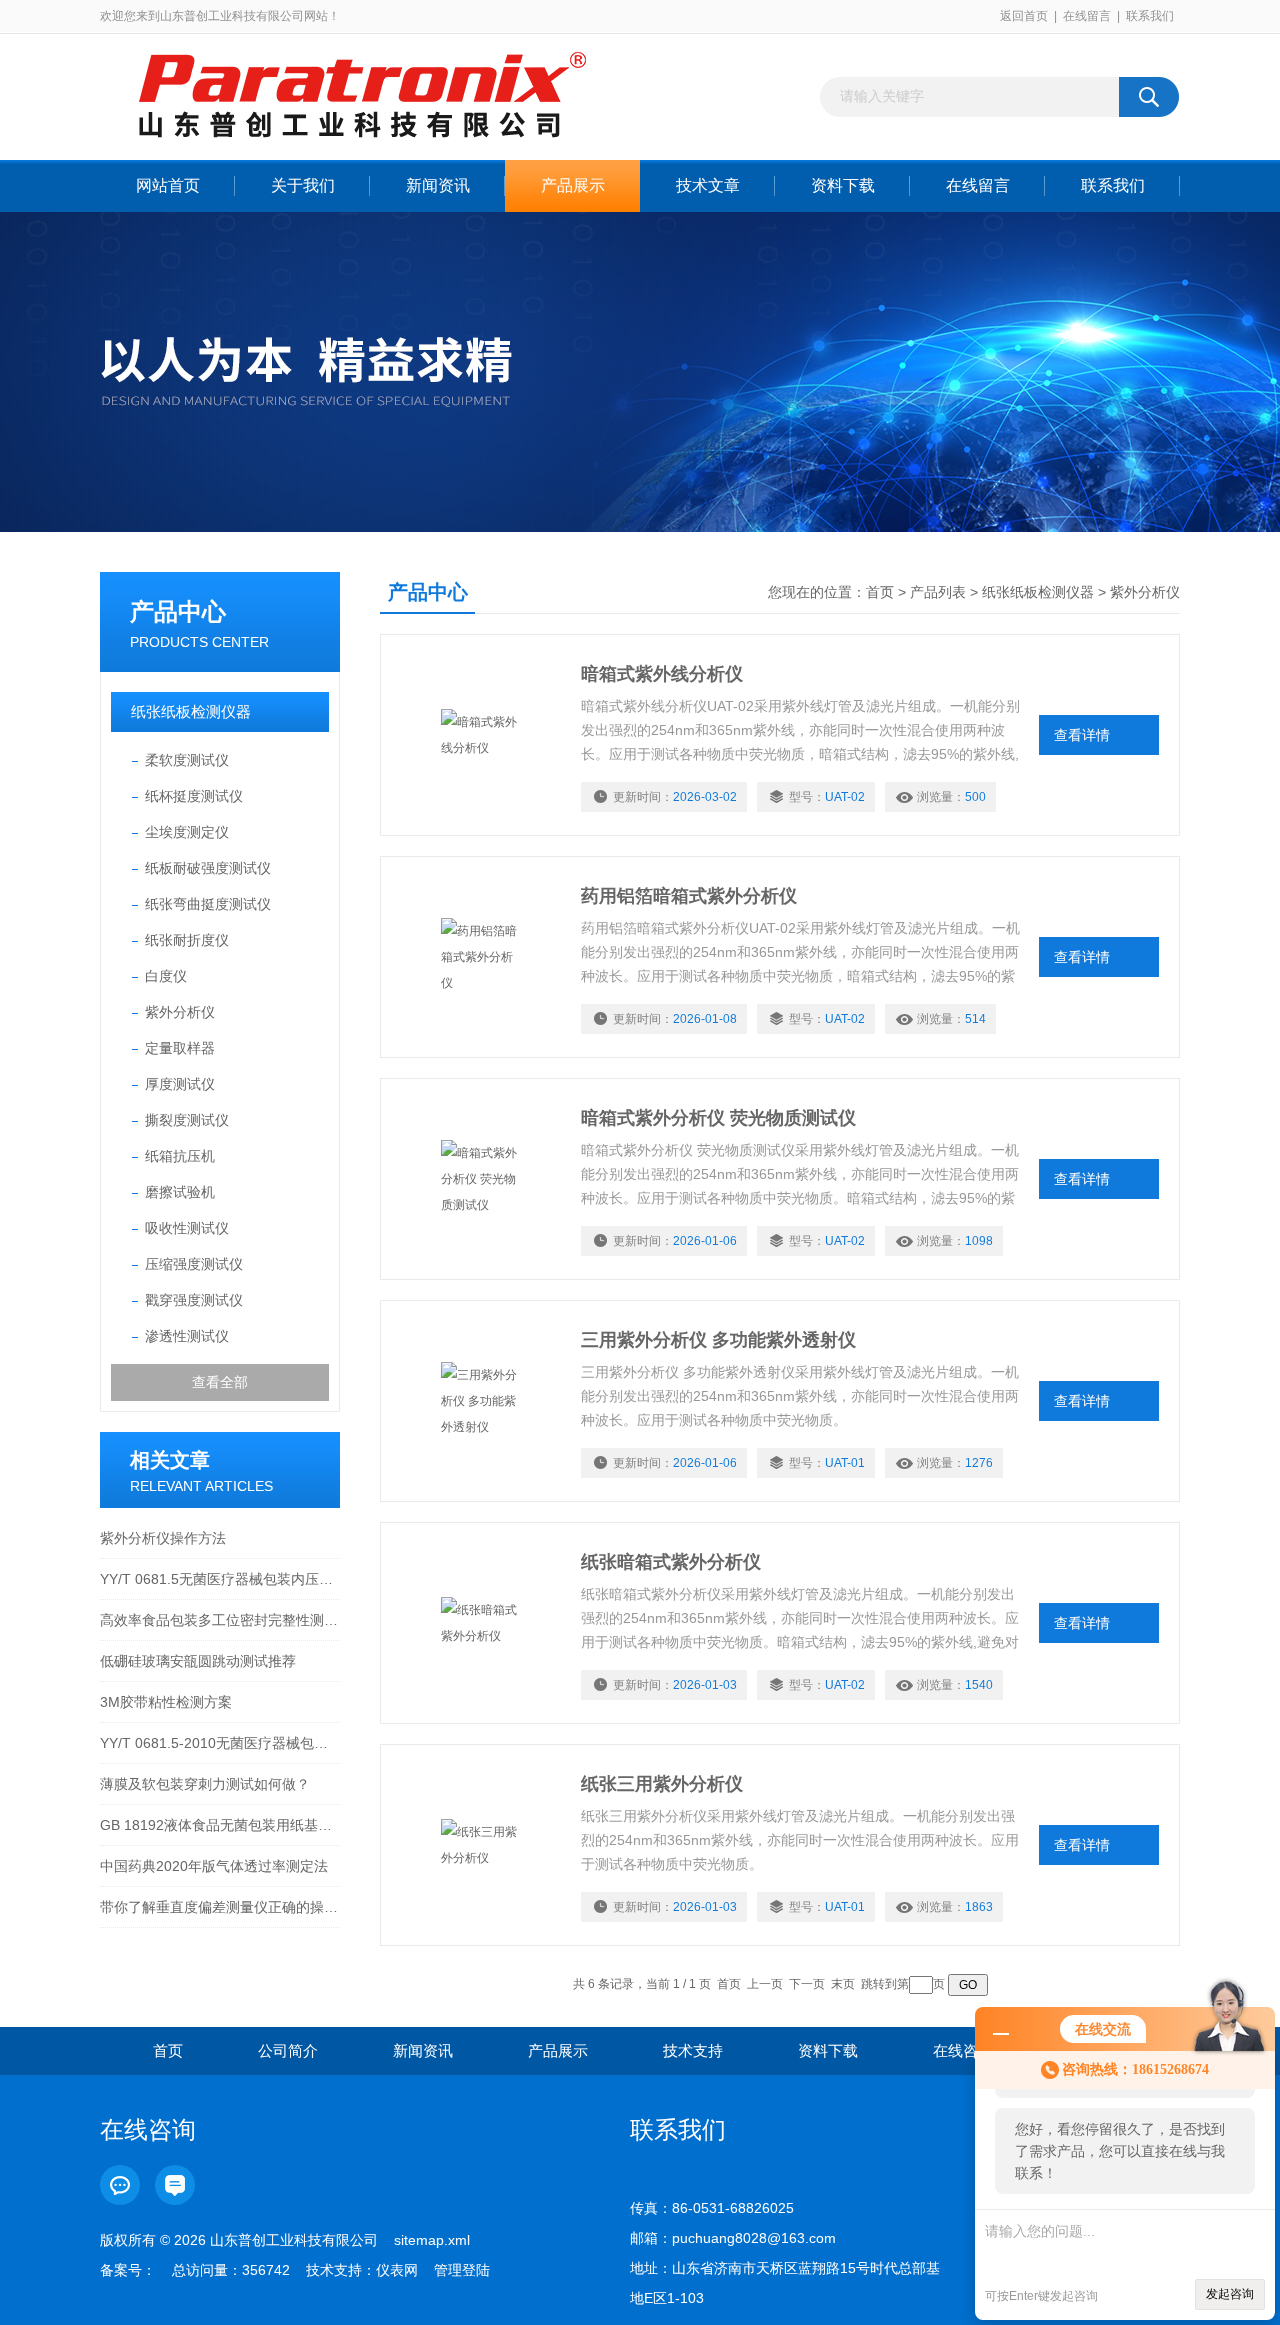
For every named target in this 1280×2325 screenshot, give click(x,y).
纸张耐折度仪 (187, 940)
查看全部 (220, 1382)
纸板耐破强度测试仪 (208, 868)
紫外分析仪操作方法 (163, 1538)
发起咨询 (1230, 2294)
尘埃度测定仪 (187, 832)
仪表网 (397, 2270)
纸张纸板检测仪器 (191, 711)
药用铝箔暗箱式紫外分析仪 (689, 896)
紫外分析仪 (180, 1012)
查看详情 (1082, 735)
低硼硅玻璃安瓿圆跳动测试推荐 (198, 1661)
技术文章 (708, 185)
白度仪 (166, 976)
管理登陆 (462, 2270)
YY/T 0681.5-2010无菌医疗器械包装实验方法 (220, 1743)
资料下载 (843, 185)
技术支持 (693, 2050)
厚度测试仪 (180, 1084)
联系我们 (1150, 16)
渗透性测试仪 (187, 1336)
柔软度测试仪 (187, 760)
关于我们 (303, 185)
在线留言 (1087, 16)
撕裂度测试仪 (187, 1120)
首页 (880, 592)
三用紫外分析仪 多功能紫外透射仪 (718, 1340)
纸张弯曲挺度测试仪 (208, 904)
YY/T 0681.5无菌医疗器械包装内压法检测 (220, 1579)
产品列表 (938, 592)
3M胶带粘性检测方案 (166, 1702)
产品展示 (573, 185)
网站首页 (168, 185)
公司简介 (288, 2050)
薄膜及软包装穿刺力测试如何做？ (205, 1784)
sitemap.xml (432, 2240)
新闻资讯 (438, 185)
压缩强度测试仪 (194, 1264)
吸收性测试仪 (187, 1228)
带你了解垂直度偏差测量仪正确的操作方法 (220, 1907)
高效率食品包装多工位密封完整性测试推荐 (220, 1620)
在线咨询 (963, 2050)
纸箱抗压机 (180, 1156)
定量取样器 (180, 1048)
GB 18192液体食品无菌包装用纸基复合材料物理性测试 (220, 1825)
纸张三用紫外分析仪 (662, 1784)
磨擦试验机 (180, 1192)
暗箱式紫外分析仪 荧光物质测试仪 (718, 1118)
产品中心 (178, 611)
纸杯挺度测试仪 (194, 796)
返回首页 (1024, 16)
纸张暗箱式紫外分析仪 (671, 1562)
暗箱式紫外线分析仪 (662, 674)
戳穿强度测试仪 (194, 1300)
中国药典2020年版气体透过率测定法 (214, 1866)
